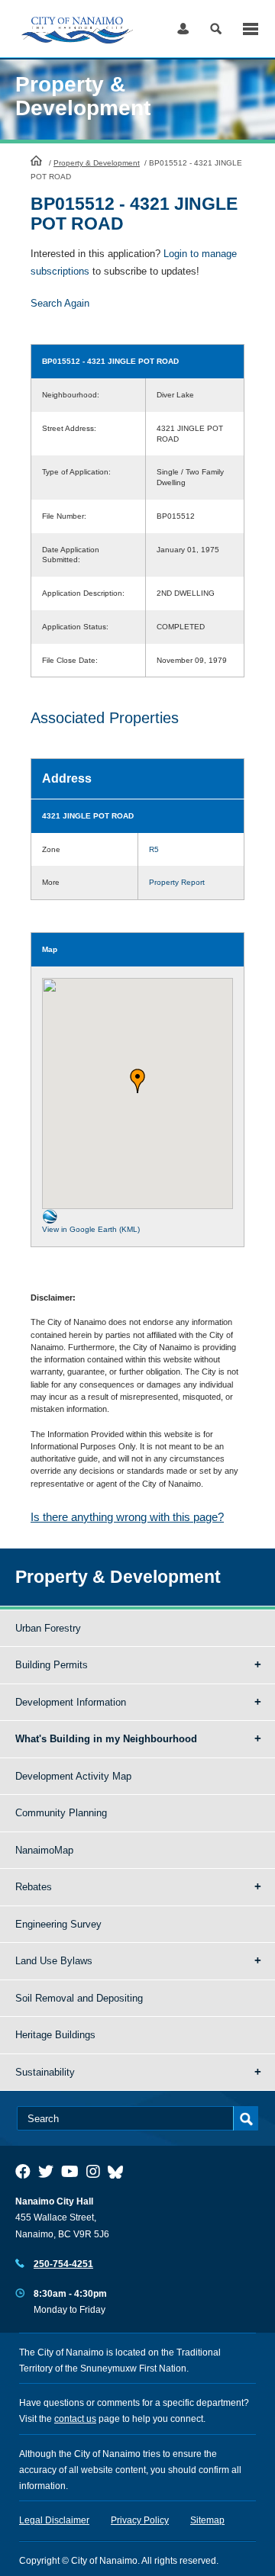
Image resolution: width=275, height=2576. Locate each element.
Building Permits (52, 1665)
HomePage (36, 160)
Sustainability (45, 2072)
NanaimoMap (44, 1850)
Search (216, 29)
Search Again (60, 303)
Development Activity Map (73, 1776)
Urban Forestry (48, 1628)
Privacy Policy (140, 2520)
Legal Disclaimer (54, 2520)
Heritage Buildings (55, 2035)
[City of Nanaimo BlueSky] (119, 2172)
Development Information (71, 1702)
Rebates (34, 1887)
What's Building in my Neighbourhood (106, 1739)
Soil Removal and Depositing (79, 1998)
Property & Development (97, 163)
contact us (75, 2419)
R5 (154, 849)
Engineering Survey (58, 1924)
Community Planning (61, 1813)
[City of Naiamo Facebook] (23, 2172)
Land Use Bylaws (54, 1961)
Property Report (177, 882)
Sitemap (207, 2520)
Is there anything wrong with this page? (127, 1517)
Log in (183, 29)
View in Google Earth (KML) (91, 1229)
